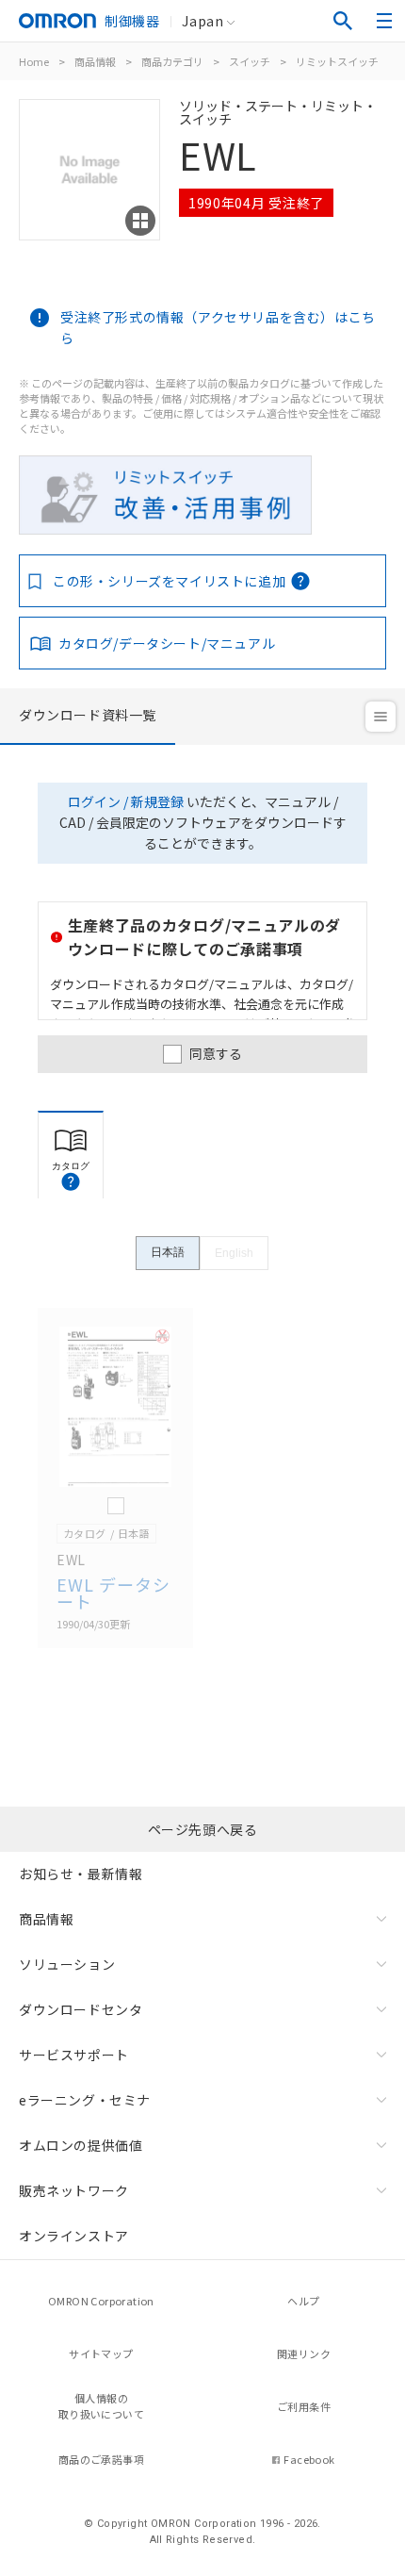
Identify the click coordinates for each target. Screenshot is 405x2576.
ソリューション (67, 1964)
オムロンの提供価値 (81, 2145)
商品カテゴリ (172, 61)
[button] (71, 1181)
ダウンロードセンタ (81, 2009)
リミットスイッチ (337, 61)
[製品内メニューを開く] (381, 717)
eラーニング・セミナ (85, 2100)
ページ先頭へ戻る (203, 1829)
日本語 (168, 1252)
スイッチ (250, 61)
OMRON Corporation (101, 2301)
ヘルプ (303, 2301)
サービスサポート (74, 2055)
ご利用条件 (304, 2406)
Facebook (309, 2459)
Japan (202, 21)
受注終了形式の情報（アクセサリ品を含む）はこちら (218, 327)
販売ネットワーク (74, 2190)
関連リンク (304, 2353)
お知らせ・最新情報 (81, 1874)
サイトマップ (101, 2353)
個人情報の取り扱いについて (101, 2406)
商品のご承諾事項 (101, 2459)
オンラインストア (74, 2236)
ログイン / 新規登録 (126, 801)
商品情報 (95, 61)
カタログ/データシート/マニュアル (167, 643)
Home (34, 61)
